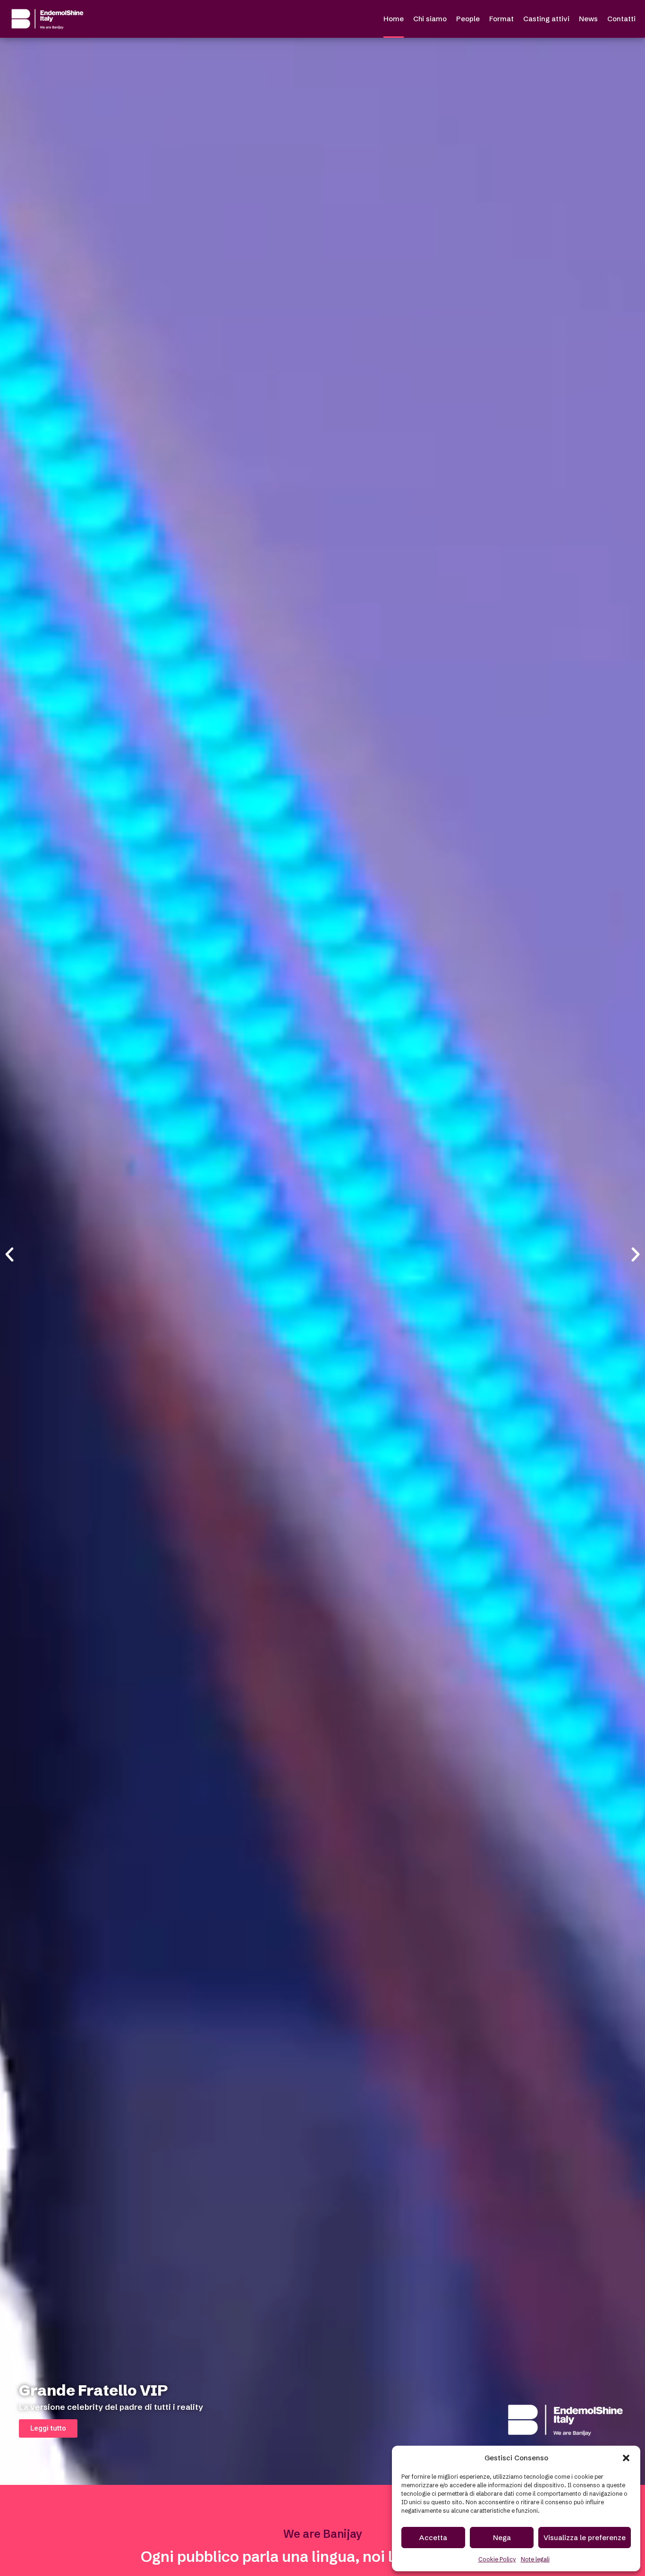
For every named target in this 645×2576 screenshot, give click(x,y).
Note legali (535, 2559)
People (468, 19)
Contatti (621, 19)
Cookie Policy (497, 2559)
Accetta (433, 2538)
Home (394, 19)
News (588, 19)
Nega (502, 2538)
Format (501, 19)
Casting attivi (546, 19)
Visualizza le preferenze (585, 2538)
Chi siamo (430, 19)
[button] (626, 2458)
